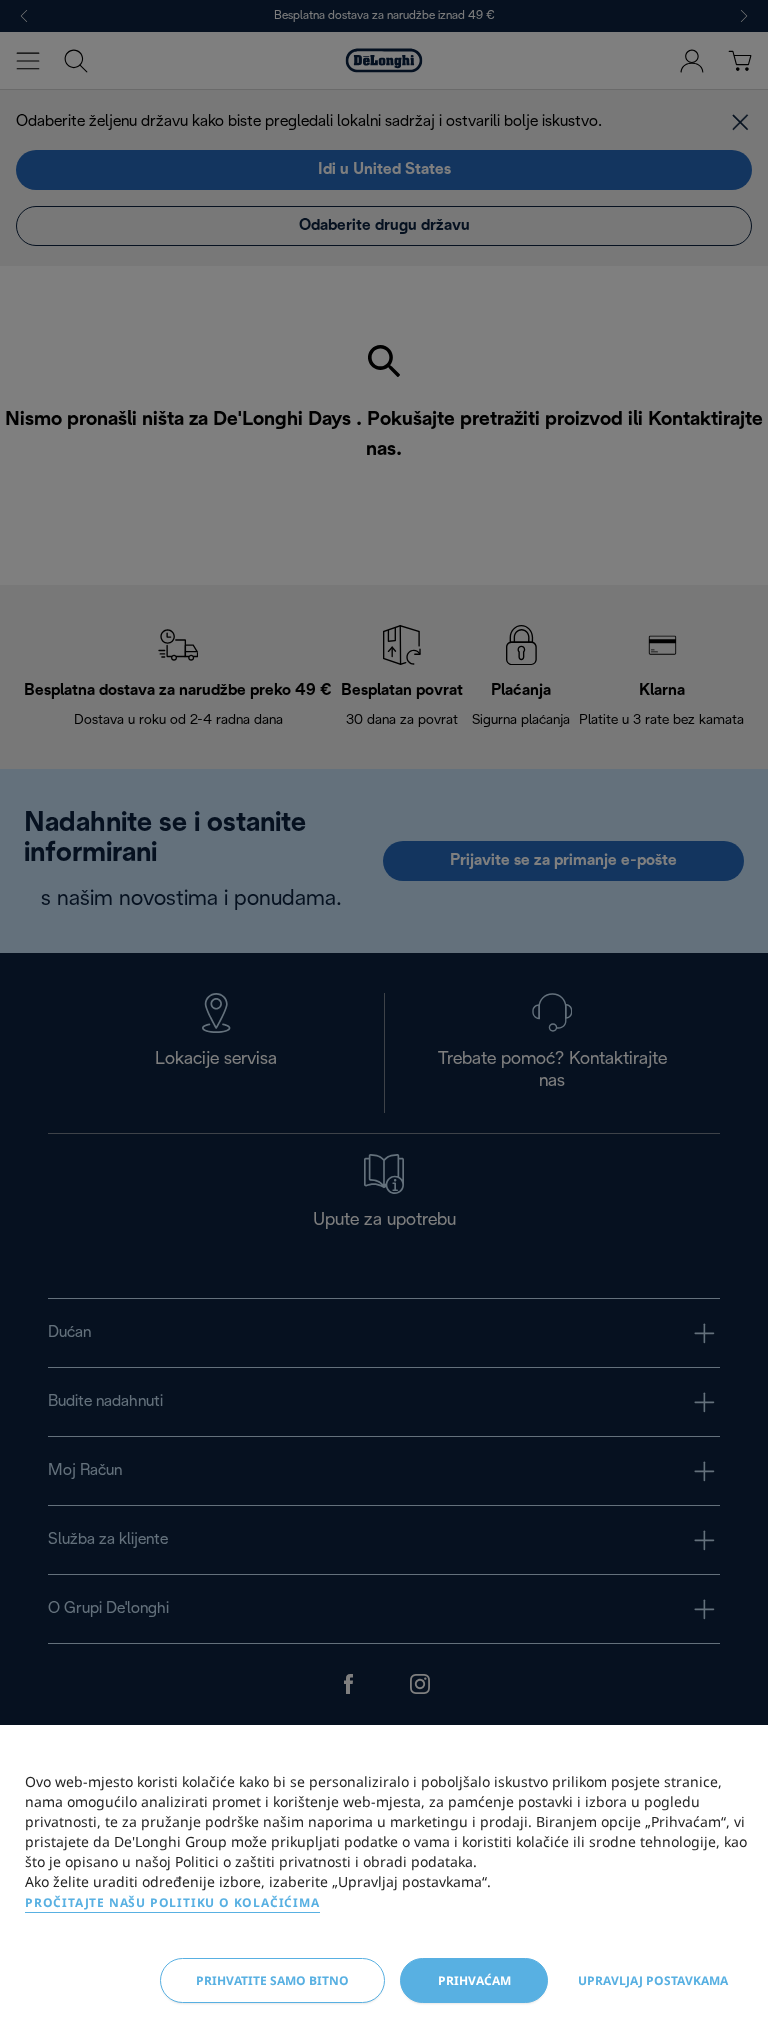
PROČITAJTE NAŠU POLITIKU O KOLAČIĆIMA (172, 1902)
